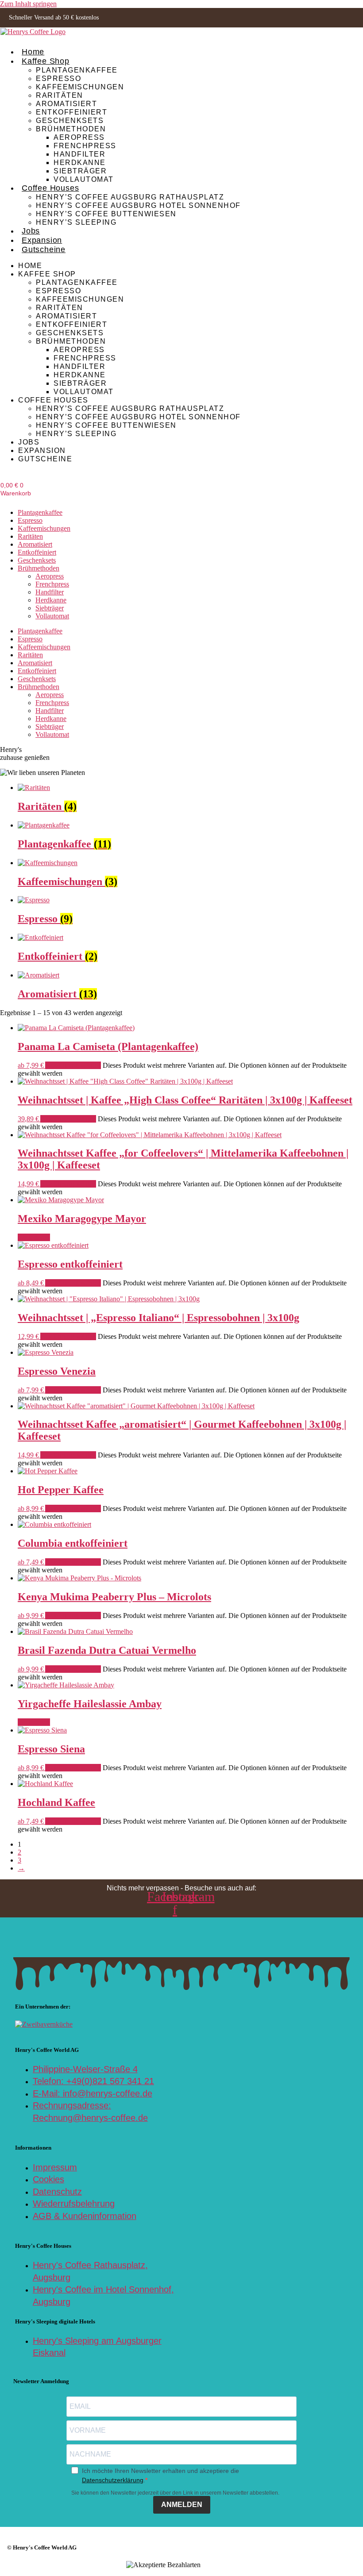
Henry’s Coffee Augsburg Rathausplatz (130, 197)
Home (33, 52)
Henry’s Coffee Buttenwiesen (106, 214)
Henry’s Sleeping (76, 222)
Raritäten (60, 95)
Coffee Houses (50, 188)
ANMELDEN (182, 2505)
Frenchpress (85, 146)
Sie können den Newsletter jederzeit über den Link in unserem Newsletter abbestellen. (175, 2493)
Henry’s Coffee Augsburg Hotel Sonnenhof (138, 205)
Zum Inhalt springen (28, 4)
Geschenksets (70, 120)
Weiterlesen (34, 1237)
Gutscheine (44, 249)
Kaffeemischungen (80, 87)
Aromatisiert (66, 103)
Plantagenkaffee (77, 70)
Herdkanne (80, 162)
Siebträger (80, 171)
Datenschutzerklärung (113, 2480)
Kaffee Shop (46, 61)
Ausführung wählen (73, 1065)
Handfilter (79, 154)
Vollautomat (84, 179)
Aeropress (79, 137)
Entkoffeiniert (71, 112)
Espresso (58, 78)
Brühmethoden (71, 129)
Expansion (42, 240)
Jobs (31, 231)
